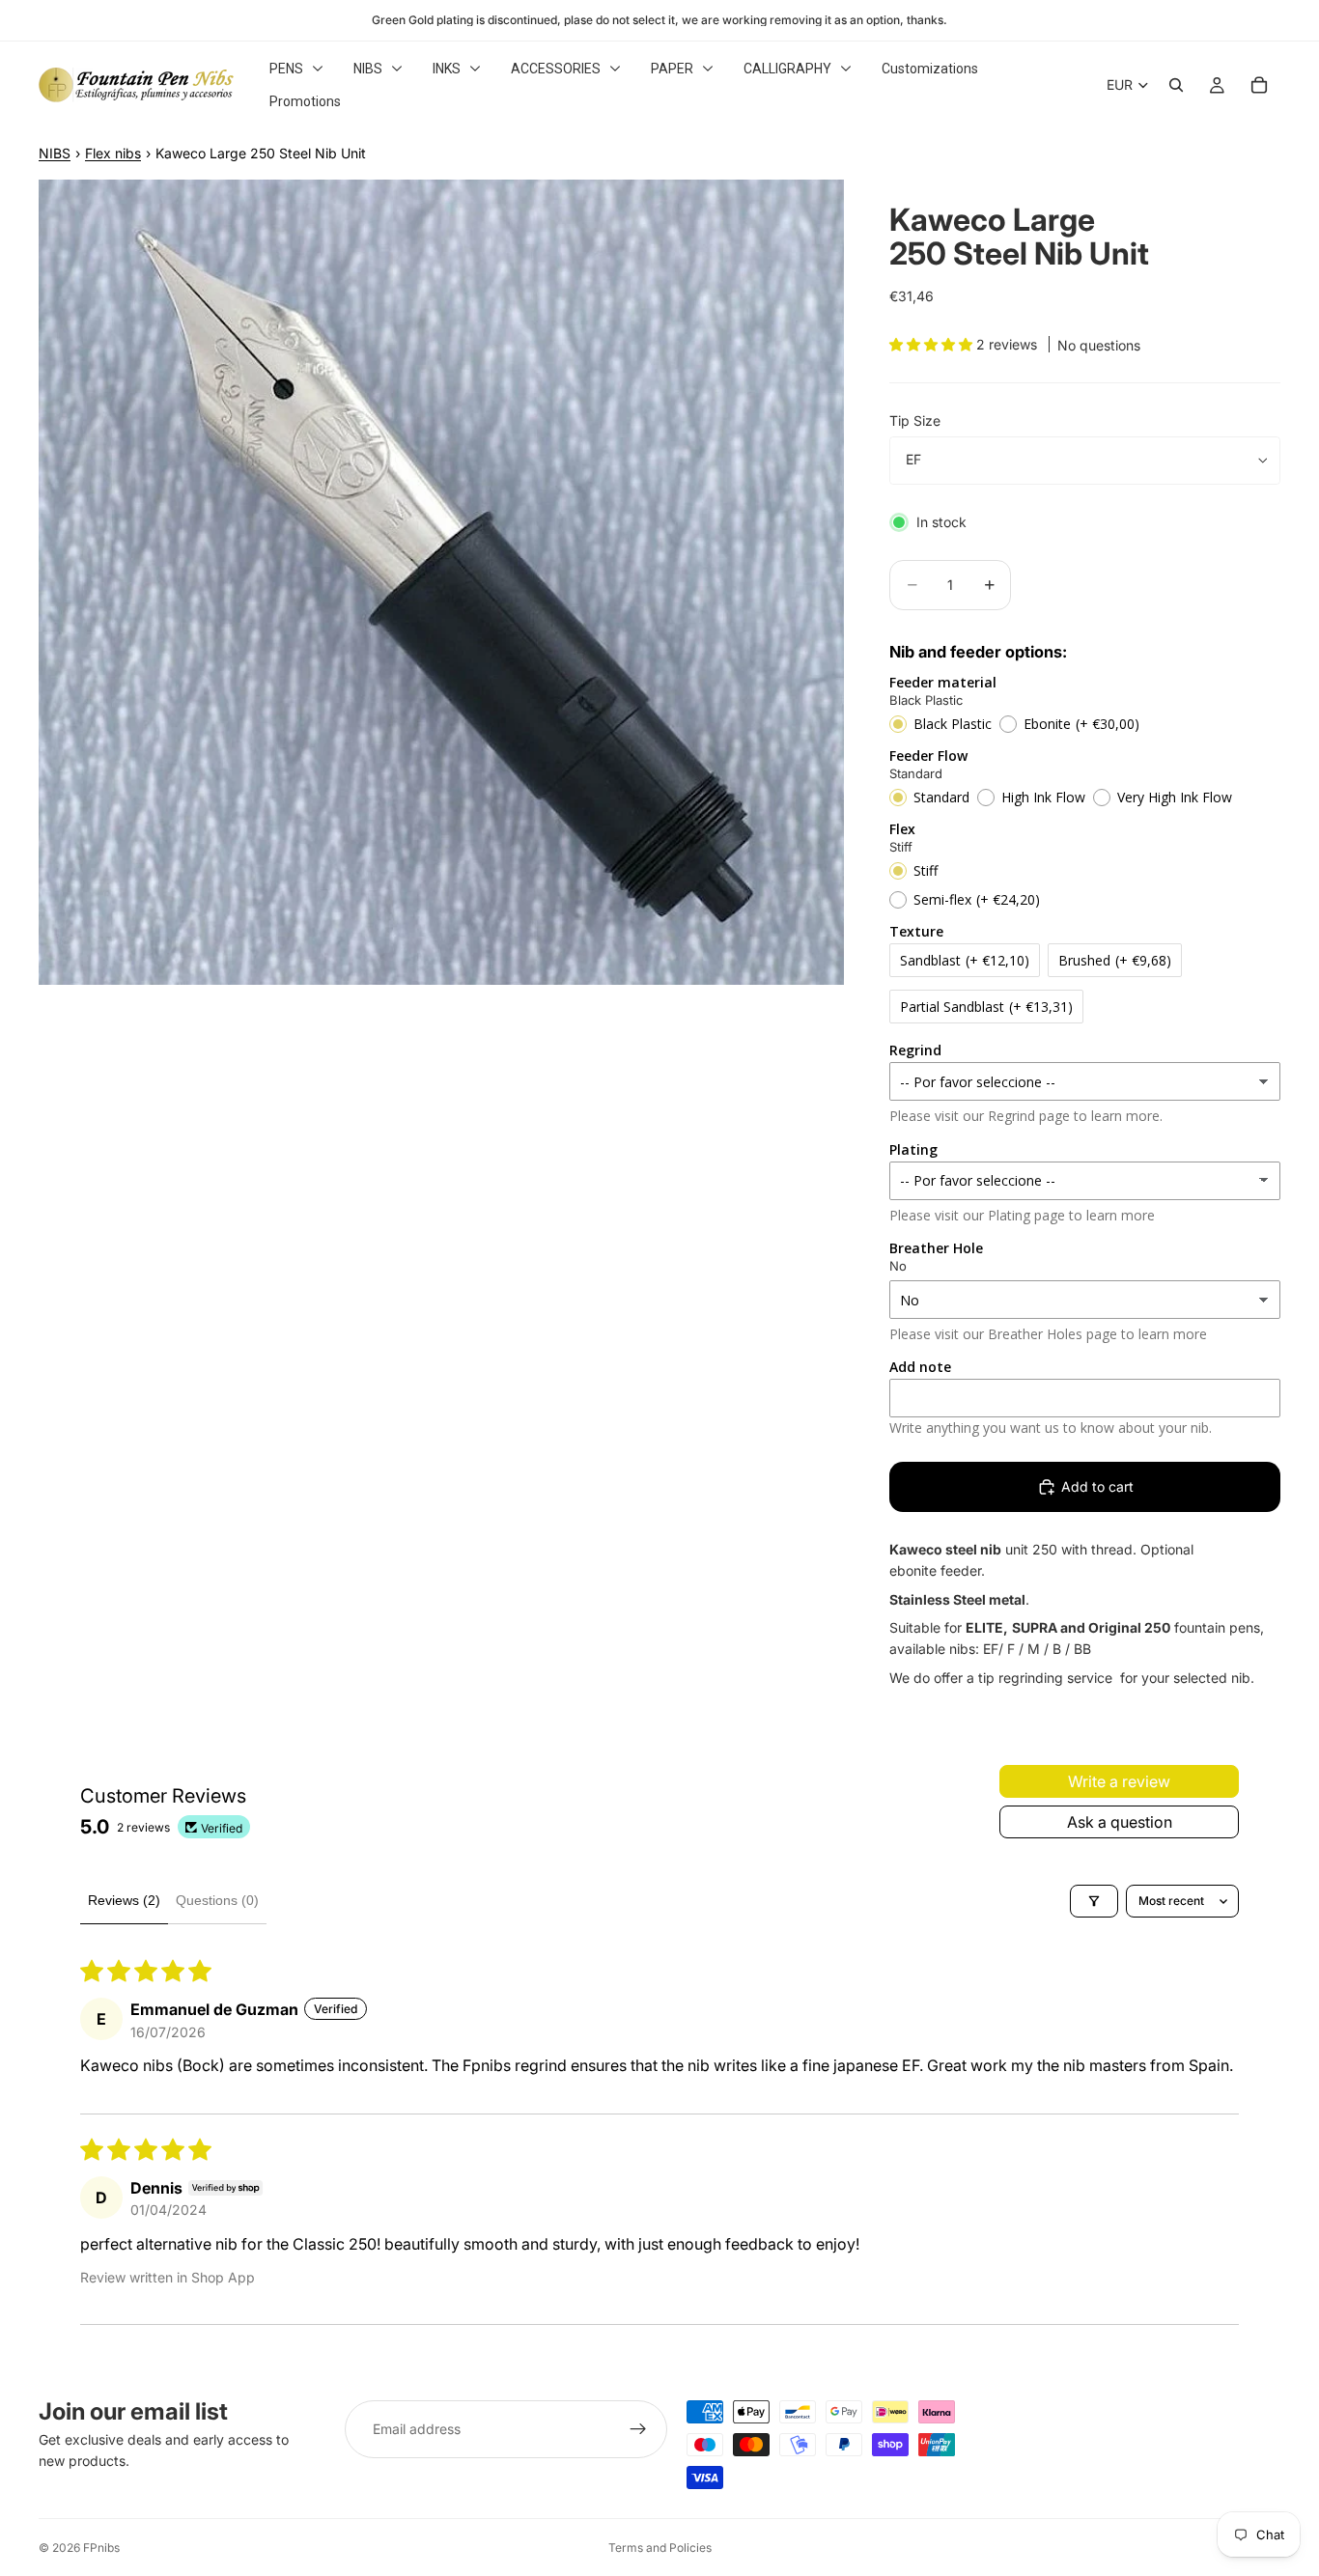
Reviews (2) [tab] (124, 1900)
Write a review (1119, 1781)
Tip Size (915, 420)
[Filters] (1094, 1901)
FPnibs (101, 2548)
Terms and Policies (660, 2548)
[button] (933, 344)
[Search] (1176, 85)
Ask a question (1120, 1822)
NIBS (55, 153)
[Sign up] (638, 2429)
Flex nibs (113, 153)
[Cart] (1259, 85)
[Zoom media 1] (441, 582)
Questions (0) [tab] (217, 1900)
